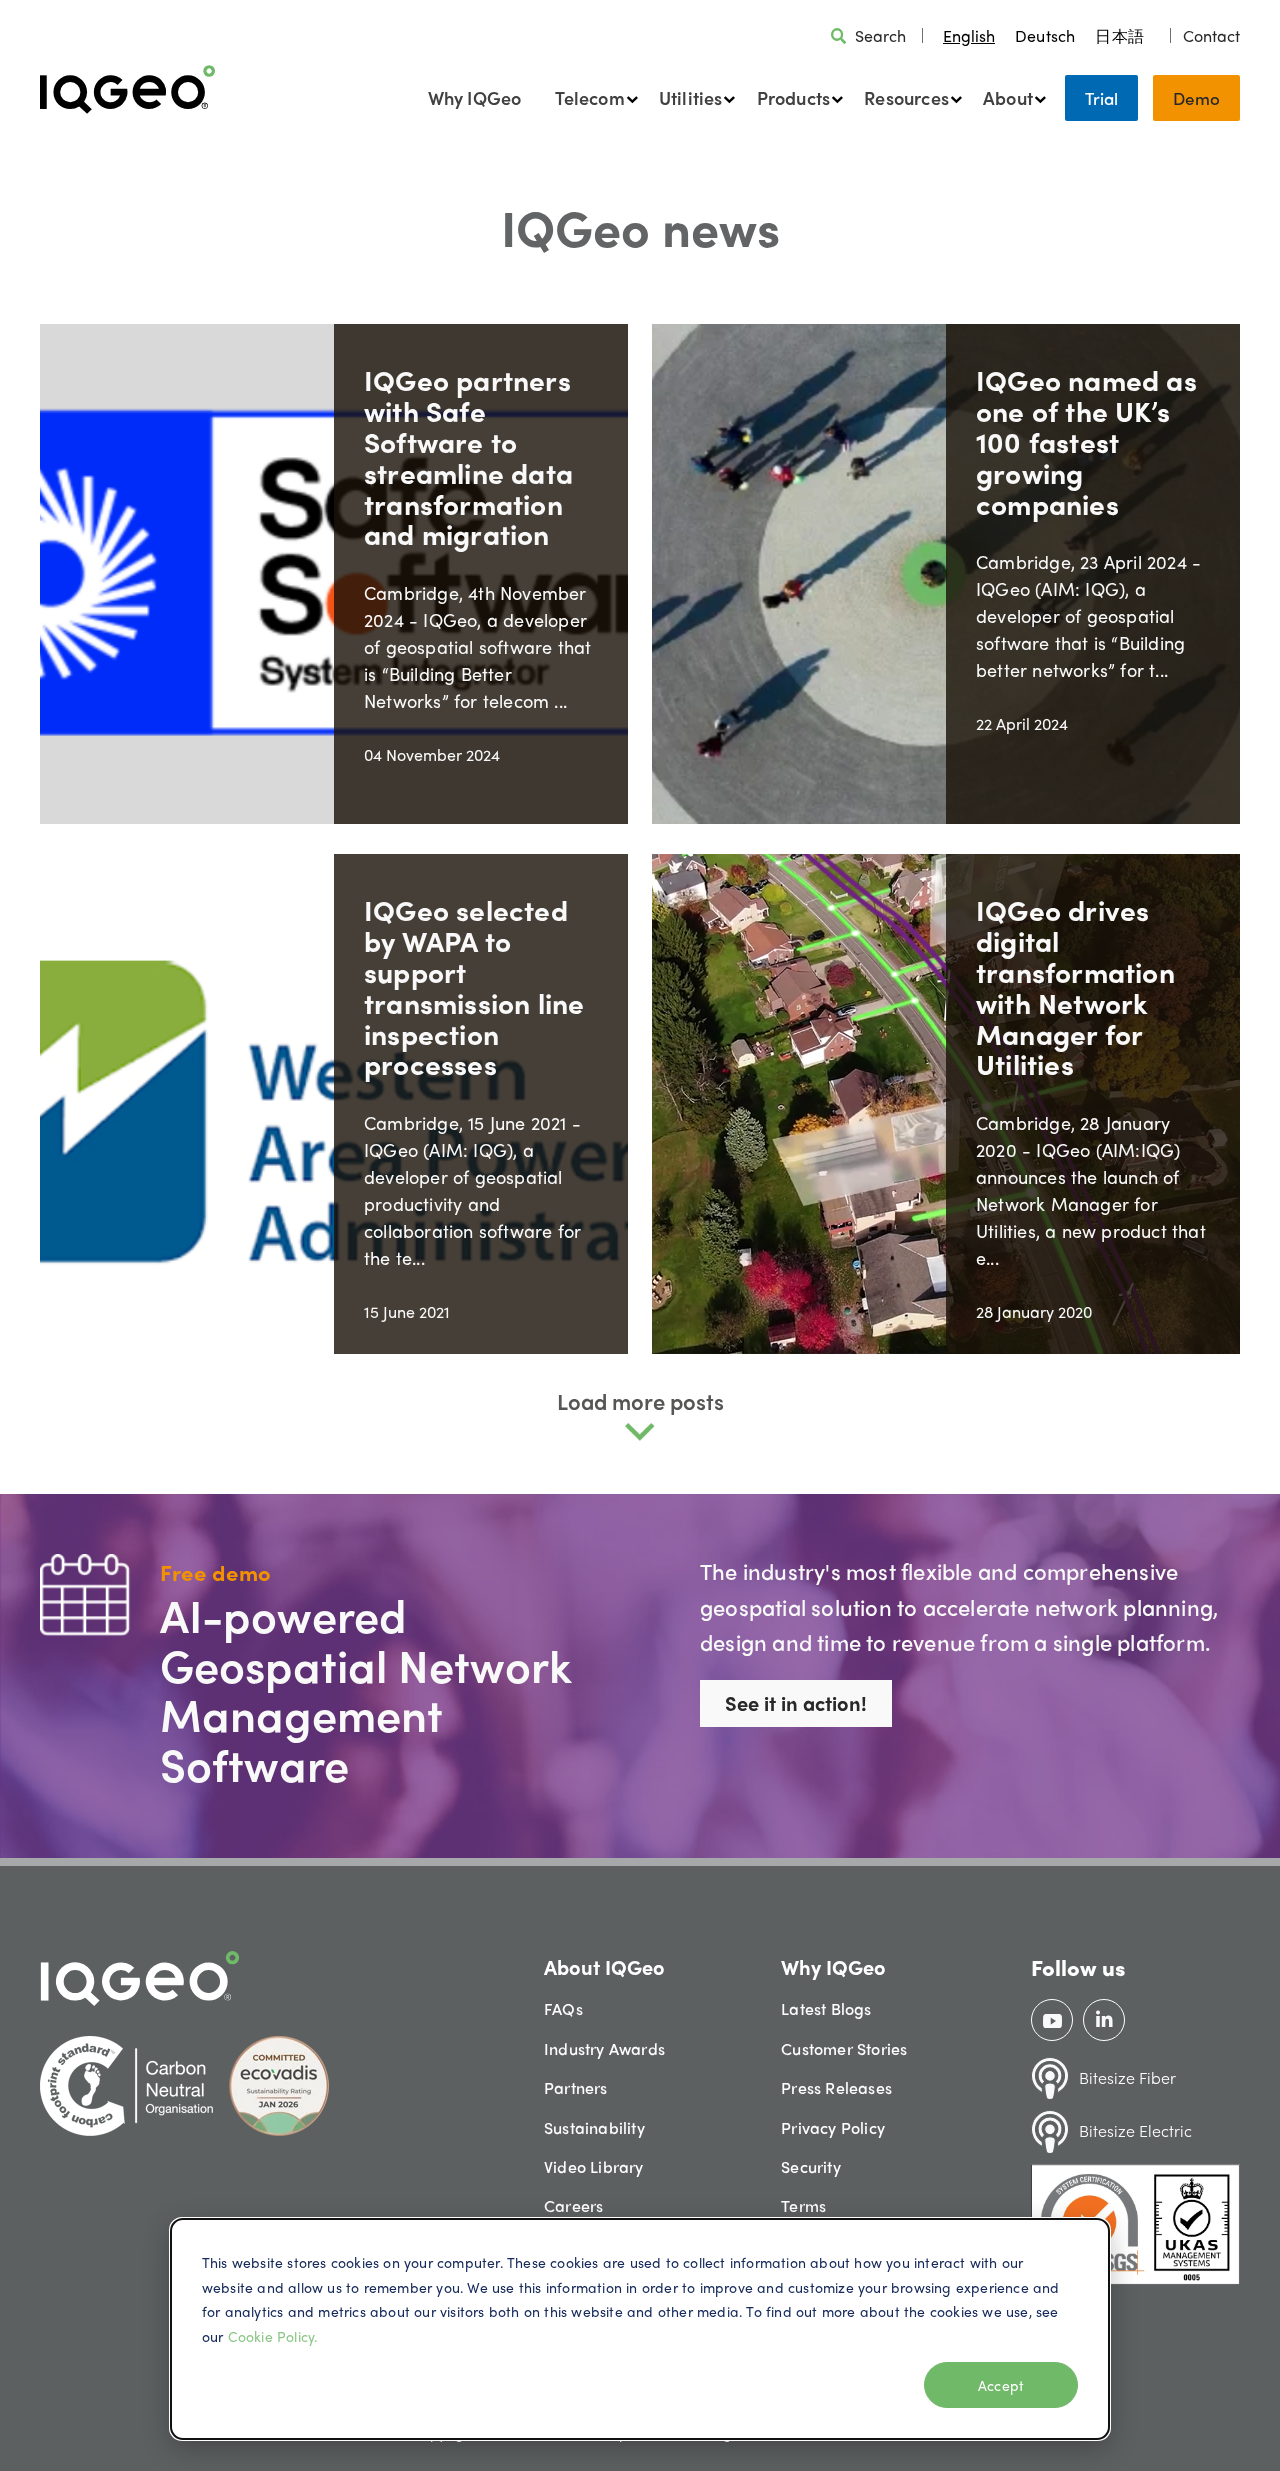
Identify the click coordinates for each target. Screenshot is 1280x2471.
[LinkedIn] (1104, 2020)
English (969, 35)
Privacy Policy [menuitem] (833, 2127)
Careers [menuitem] (573, 2205)
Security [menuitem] (811, 2166)
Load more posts (640, 1401)
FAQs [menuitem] (563, 2008)
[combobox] (969, 35)
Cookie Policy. (273, 2336)
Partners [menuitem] (576, 2087)
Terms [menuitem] (803, 2205)
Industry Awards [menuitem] (604, 2048)
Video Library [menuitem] (594, 2166)
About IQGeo (604, 1966)
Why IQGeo (475, 97)
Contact (1211, 35)
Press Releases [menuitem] (836, 2087)
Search (880, 35)
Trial (1101, 98)
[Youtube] (1052, 2020)
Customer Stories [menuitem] (844, 2048)
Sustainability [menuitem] (594, 2127)
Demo (1196, 98)
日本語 (1119, 35)
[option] (1045, 35)
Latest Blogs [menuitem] (826, 2008)
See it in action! (796, 1702)
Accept (1001, 2385)
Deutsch (1045, 35)
